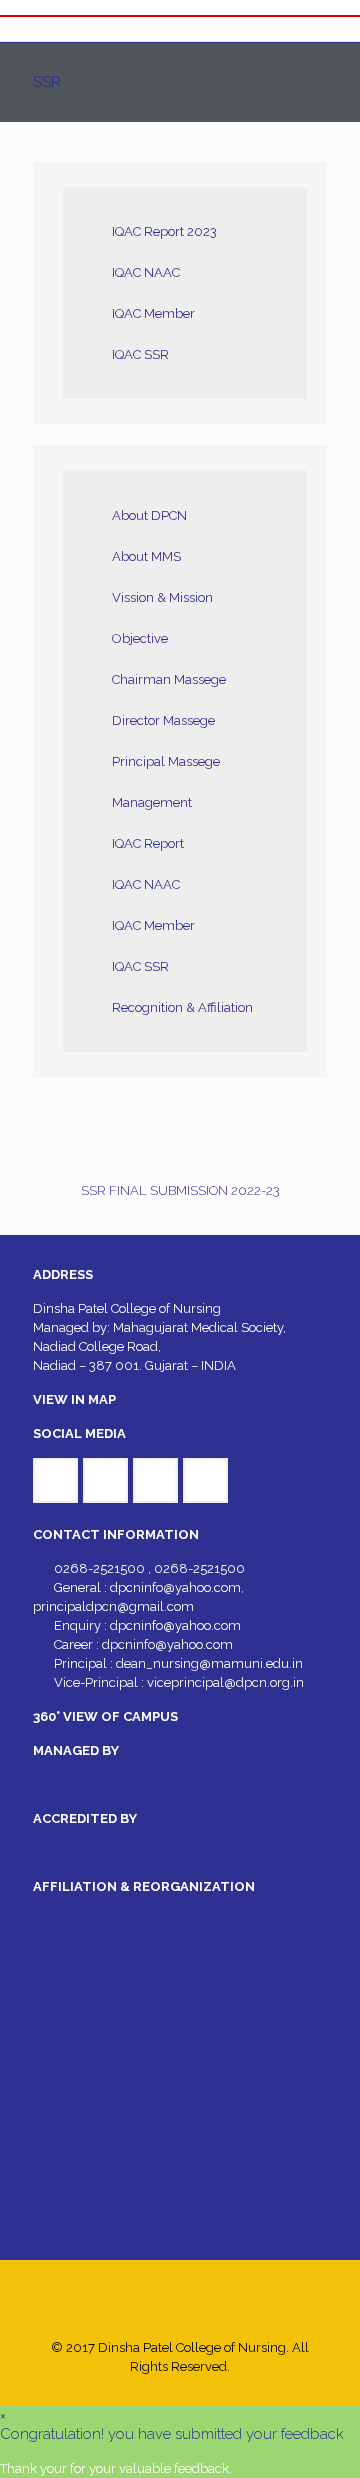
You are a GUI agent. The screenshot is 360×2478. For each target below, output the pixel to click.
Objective (140, 638)
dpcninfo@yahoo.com (175, 1587)
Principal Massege (166, 761)
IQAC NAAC (146, 272)
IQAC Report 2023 (164, 231)
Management (152, 802)
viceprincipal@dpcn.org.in (225, 1682)
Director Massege (163, 720)
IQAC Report (148, 843)
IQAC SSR (140, 354)
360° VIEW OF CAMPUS (105, 1716)
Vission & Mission (162, 597)
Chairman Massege (169, 679)
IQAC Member (153, 313)
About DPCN (149, 515)
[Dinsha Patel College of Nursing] (180, 29)
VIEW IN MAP (74, 1399)
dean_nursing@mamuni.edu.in (209, 1663)
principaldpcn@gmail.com (113, 1606)
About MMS (146, 556)
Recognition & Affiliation (182, 1007)
